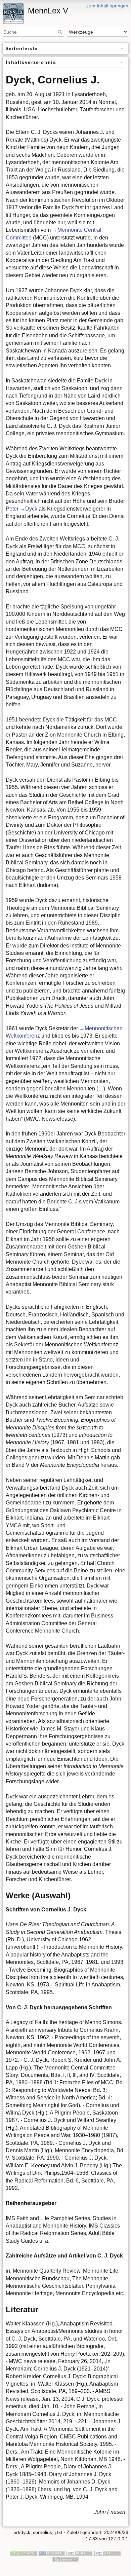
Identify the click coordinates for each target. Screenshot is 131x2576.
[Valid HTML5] (80, 2553)
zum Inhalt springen (107, 6)
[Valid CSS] (108, 2553)
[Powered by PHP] (51, 2553)
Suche (61, 32)
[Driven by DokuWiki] (65, 2560)
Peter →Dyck (21, 509)
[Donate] (23, 2553)
